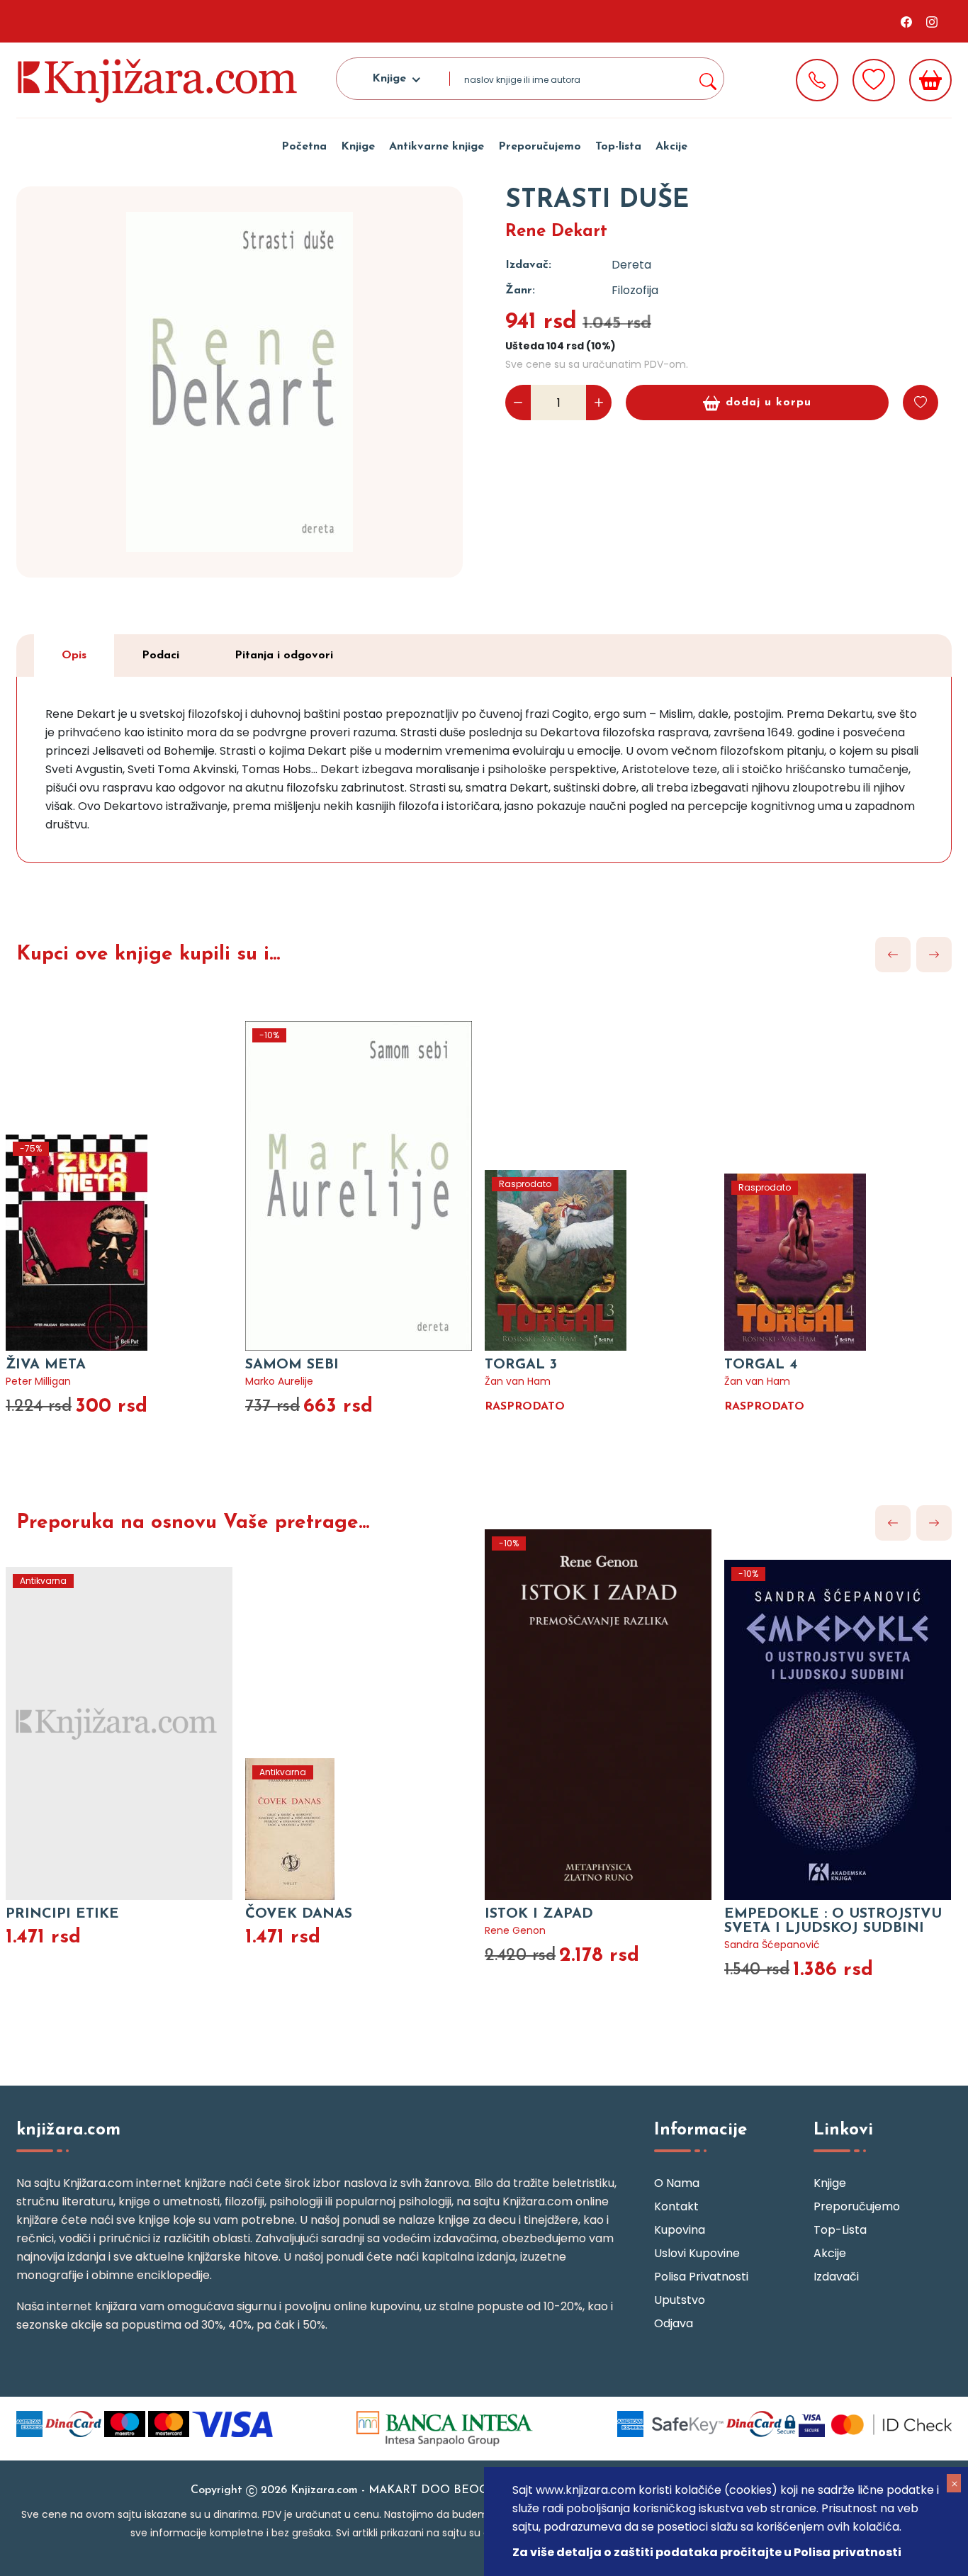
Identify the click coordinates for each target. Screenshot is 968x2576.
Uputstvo (680, 2300)
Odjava (674, 2323)
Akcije (671, 147)
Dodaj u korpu (769, 403)
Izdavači (836, 2277)
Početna (304, 147)
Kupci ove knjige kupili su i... (148, 955)
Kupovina (680, 2230)
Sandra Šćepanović (772, 1945)
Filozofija (635, 290)
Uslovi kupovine (697, 2253)
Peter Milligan (38, 1381)
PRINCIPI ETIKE (62, 1914)
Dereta (631, 265)
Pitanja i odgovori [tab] (284, 656)
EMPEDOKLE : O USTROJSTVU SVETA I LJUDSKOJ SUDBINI (833, 1921)
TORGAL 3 (521, 1365)
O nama (677, 2183)
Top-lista (618, 147)
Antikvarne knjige (437, 147)
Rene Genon (515, 1930)
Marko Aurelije (279, 1381)
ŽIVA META (46, 1365)
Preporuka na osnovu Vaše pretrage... (193, 1523)
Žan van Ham (518, 1381)
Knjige (358, 147)
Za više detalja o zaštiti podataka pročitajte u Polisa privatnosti (707, 2552)
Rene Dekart (556, 232)
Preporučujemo (540, 147)
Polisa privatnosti (701, 2277)
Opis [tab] (74, 656)
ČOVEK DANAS (299, 1914)
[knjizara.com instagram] (932, 21)
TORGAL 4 (761, 1365)
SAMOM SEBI (292, 1365)
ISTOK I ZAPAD (539, 1914)
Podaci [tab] (161, 656)
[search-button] (707, 79)
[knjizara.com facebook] (906, 21)
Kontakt (676, 2206)
